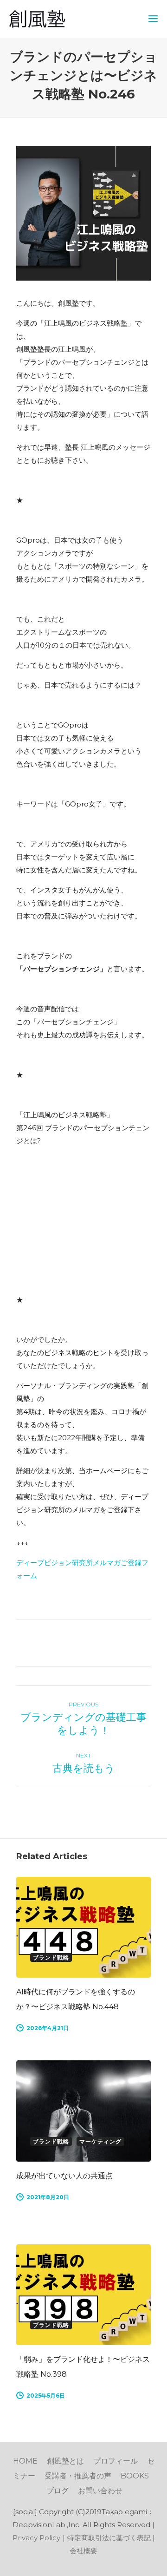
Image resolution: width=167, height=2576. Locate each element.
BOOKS (135, 2476)
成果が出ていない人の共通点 (64, 2176)
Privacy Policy (36, 2538)
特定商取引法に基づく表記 (109, 2538)
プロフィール (116, 2461)
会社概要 (83, 2551)
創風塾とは (65, 2461)
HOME (25, 2461)
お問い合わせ (100, 2491)
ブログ (58, 2491)
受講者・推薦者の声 (78, 2476)
